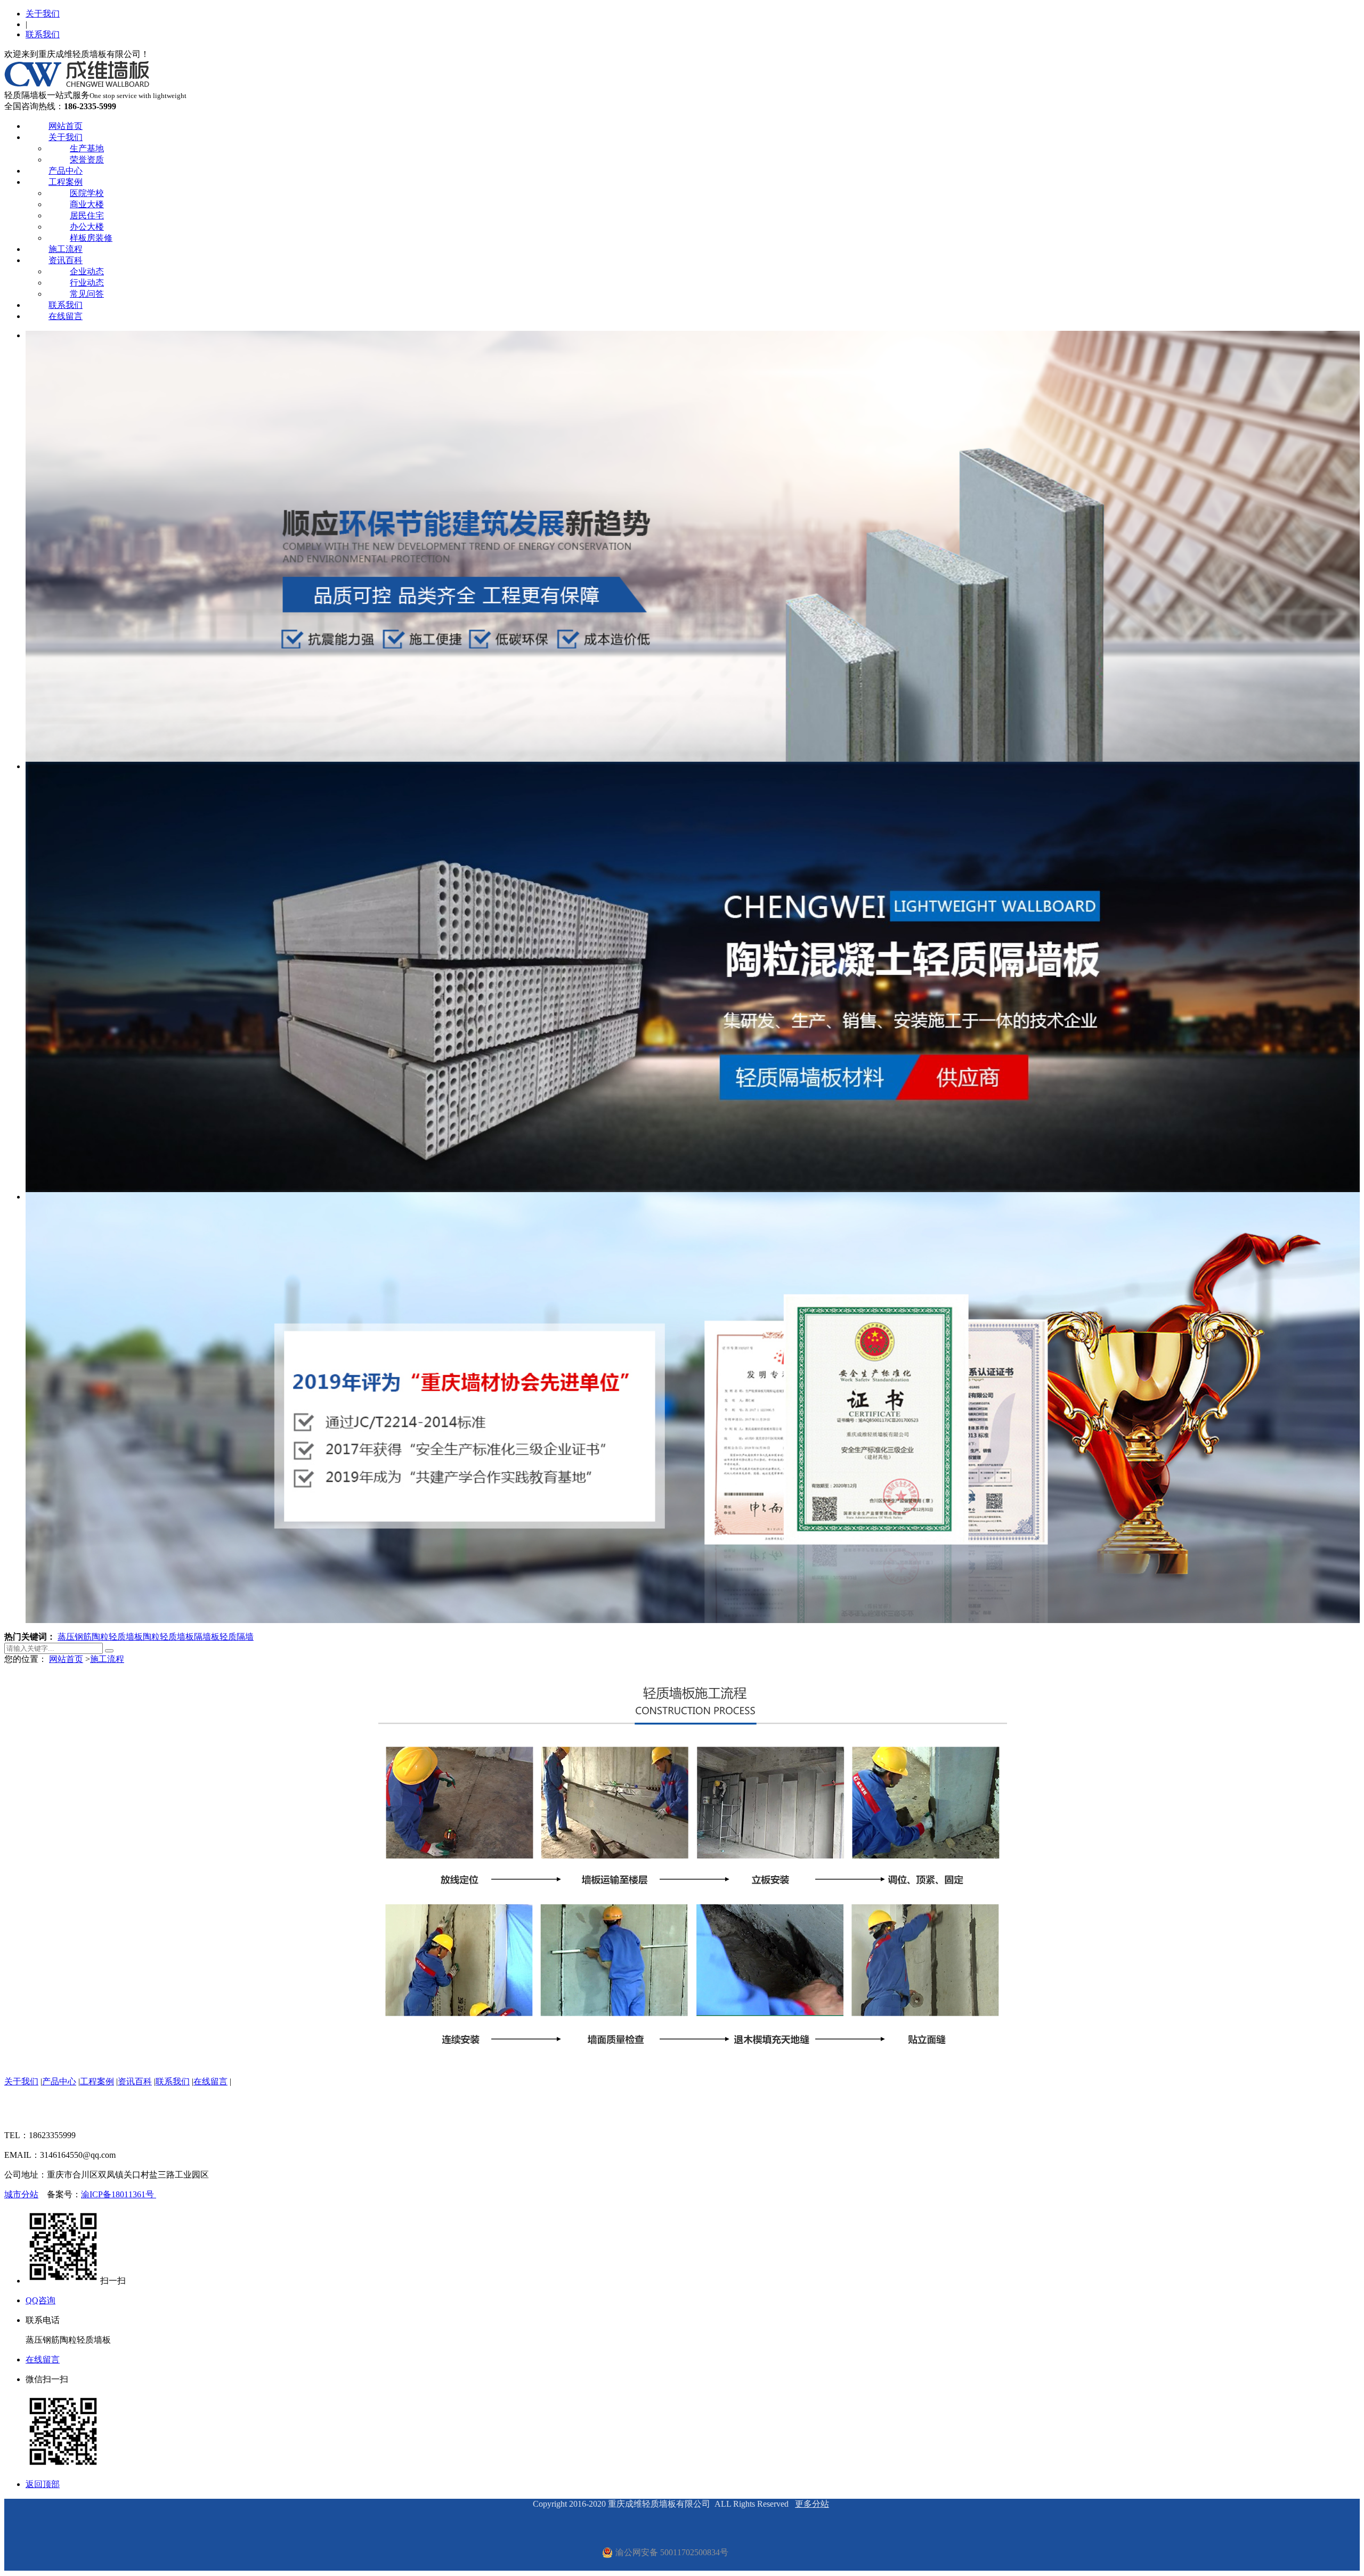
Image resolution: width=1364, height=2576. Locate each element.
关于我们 (43, 14)
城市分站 (21, 2194)
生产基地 (87, 148)
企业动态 (87, 271)
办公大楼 (87, 227)
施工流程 (66, 249)
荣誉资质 (87, 160)
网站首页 (66, 126)
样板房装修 (91, 238)
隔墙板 (207, 1637)
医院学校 (87, 193)
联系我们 (43, 34)
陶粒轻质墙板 (168, 1637)
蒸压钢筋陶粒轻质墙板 (100, 1637)
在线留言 (66, 316)
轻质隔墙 (237, 1637)
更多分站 (812, 2504)
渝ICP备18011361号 (119, 2194)
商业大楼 (87, 204)
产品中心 (66, 171)
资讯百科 (66, 260)
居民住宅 (87, 215)
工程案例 (66, 182)
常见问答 (87, 294)
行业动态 (87, 283)
